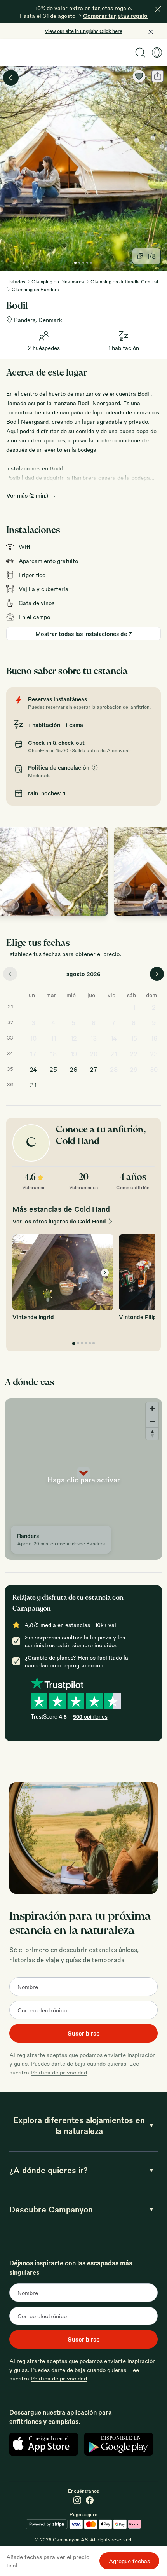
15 (134, 1038)
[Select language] (157, 52)
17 (33, 1054)
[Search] (140, 52)
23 (154, 1054)
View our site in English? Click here (83, 31)
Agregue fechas (129, 2561)
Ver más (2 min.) (27, 495)
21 (114, 1054)
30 (154, 1069)
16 (154, 1038)
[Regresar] (11, 78)
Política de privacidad (59, 2072)
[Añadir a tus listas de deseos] (139, 76)
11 (53, 1038)
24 (33, 1069)
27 (94, 1069)
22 (134, 1054)
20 (94, 1054)
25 (53, 1069)
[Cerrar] (158, 9)
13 (93, 1038)
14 (114, 1038)
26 (73, 1069)
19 (74, 1054)
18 (53, 1054)
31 (33, 1085)
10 (33, 1038)
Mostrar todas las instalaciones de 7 (84, 634)
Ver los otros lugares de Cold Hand (59, 1221)
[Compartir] (158, 76)
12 (74, 1038)
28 (114, 1069)
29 (134, 1069)
